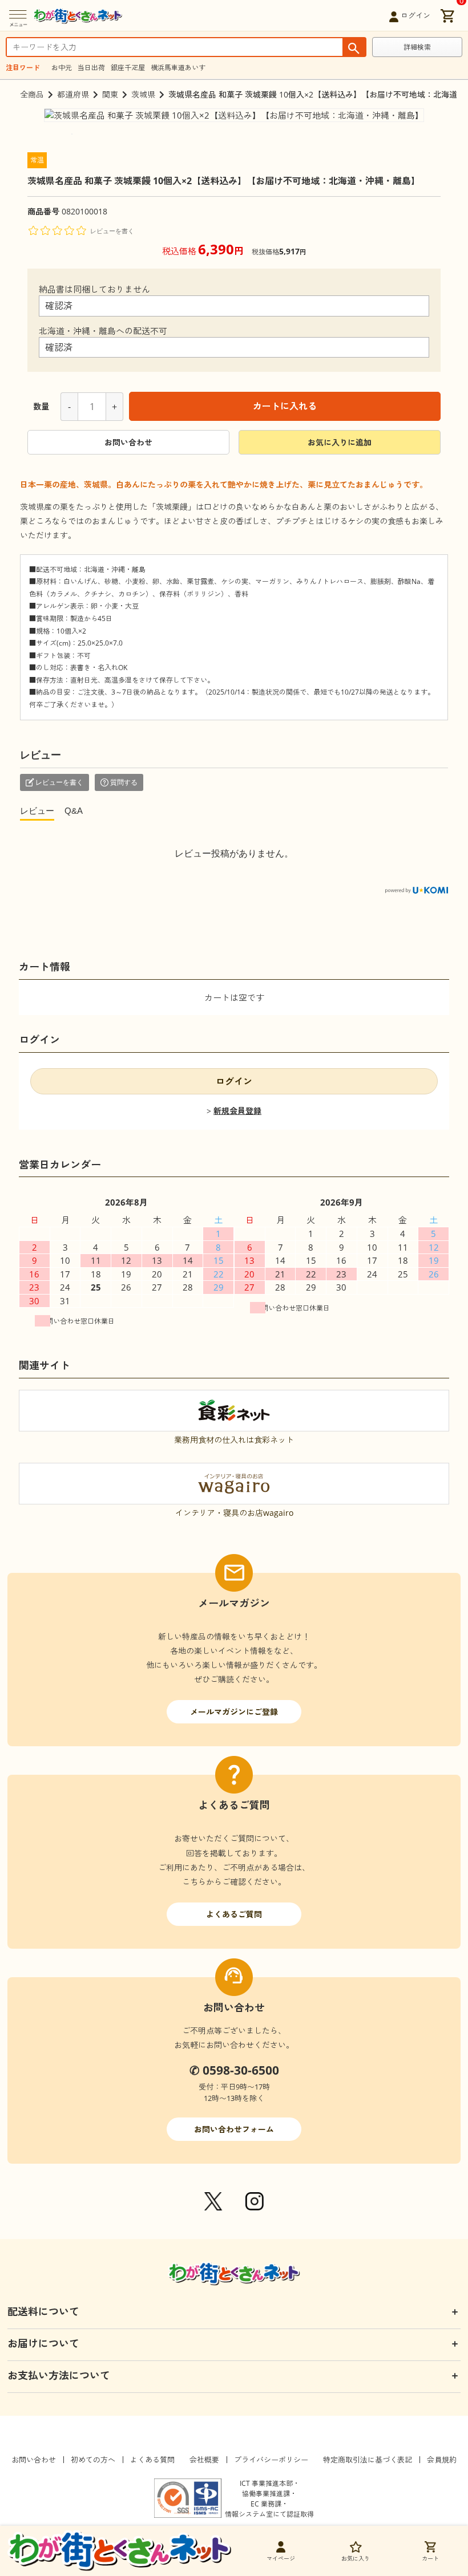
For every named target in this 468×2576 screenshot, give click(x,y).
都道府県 (73, 94)
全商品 (32, 94)
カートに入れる (285, 406)
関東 (110, 94)
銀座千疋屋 (128, 68)
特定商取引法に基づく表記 (368, 2460)
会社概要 (204, 2460)
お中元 (62, 68)
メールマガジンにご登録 (234, 1712)
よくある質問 (152, 2460)
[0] (447, 15)
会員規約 (442, 2460)
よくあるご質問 (234, 1914)
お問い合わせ (128, 442)
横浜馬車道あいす (178, 68)
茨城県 (143, 94)
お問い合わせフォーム (234, 2129)
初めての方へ (93, 2460)
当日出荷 (91, 68)
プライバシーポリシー (271, 2460)
